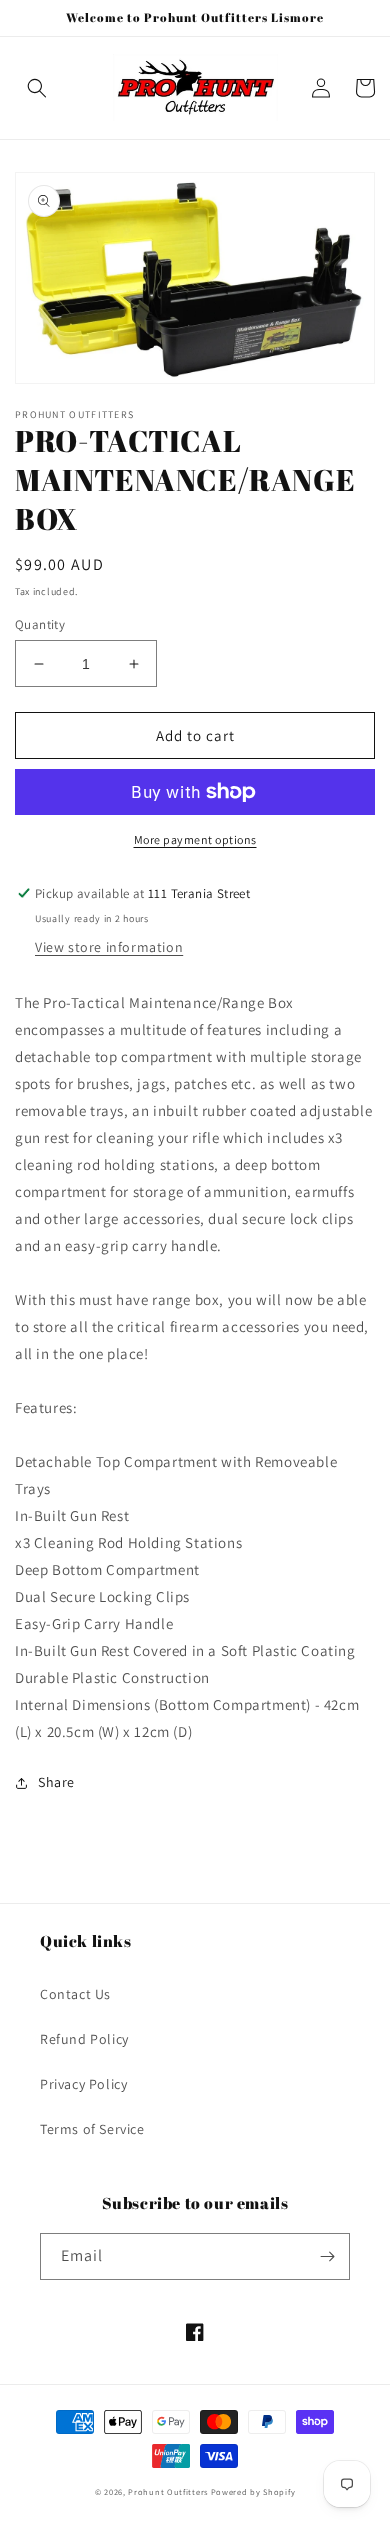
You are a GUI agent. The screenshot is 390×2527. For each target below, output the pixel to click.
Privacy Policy (83, 2084)
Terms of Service (92, 2129)
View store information (109, 947)
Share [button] (56, 1782)
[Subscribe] (327, 2256)
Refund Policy (84, 2039)
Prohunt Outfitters (168, 2491)
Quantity (40, 624)
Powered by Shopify (253, 2491)
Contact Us (75, 1994)
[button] (37, 88)
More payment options (195, 839)
